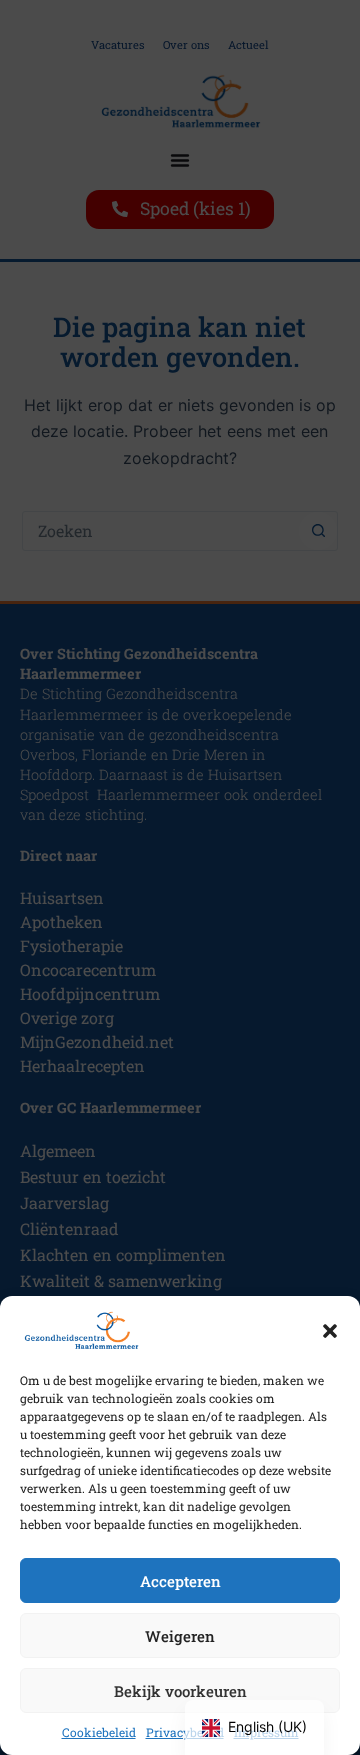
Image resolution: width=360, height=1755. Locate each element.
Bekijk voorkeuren (180, 1691)
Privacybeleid (185, 1732)
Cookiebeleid (99, 1732)
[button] (330, 1331)
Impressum (266, 1732)
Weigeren (180, 1636)
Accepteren (180, 1581)
